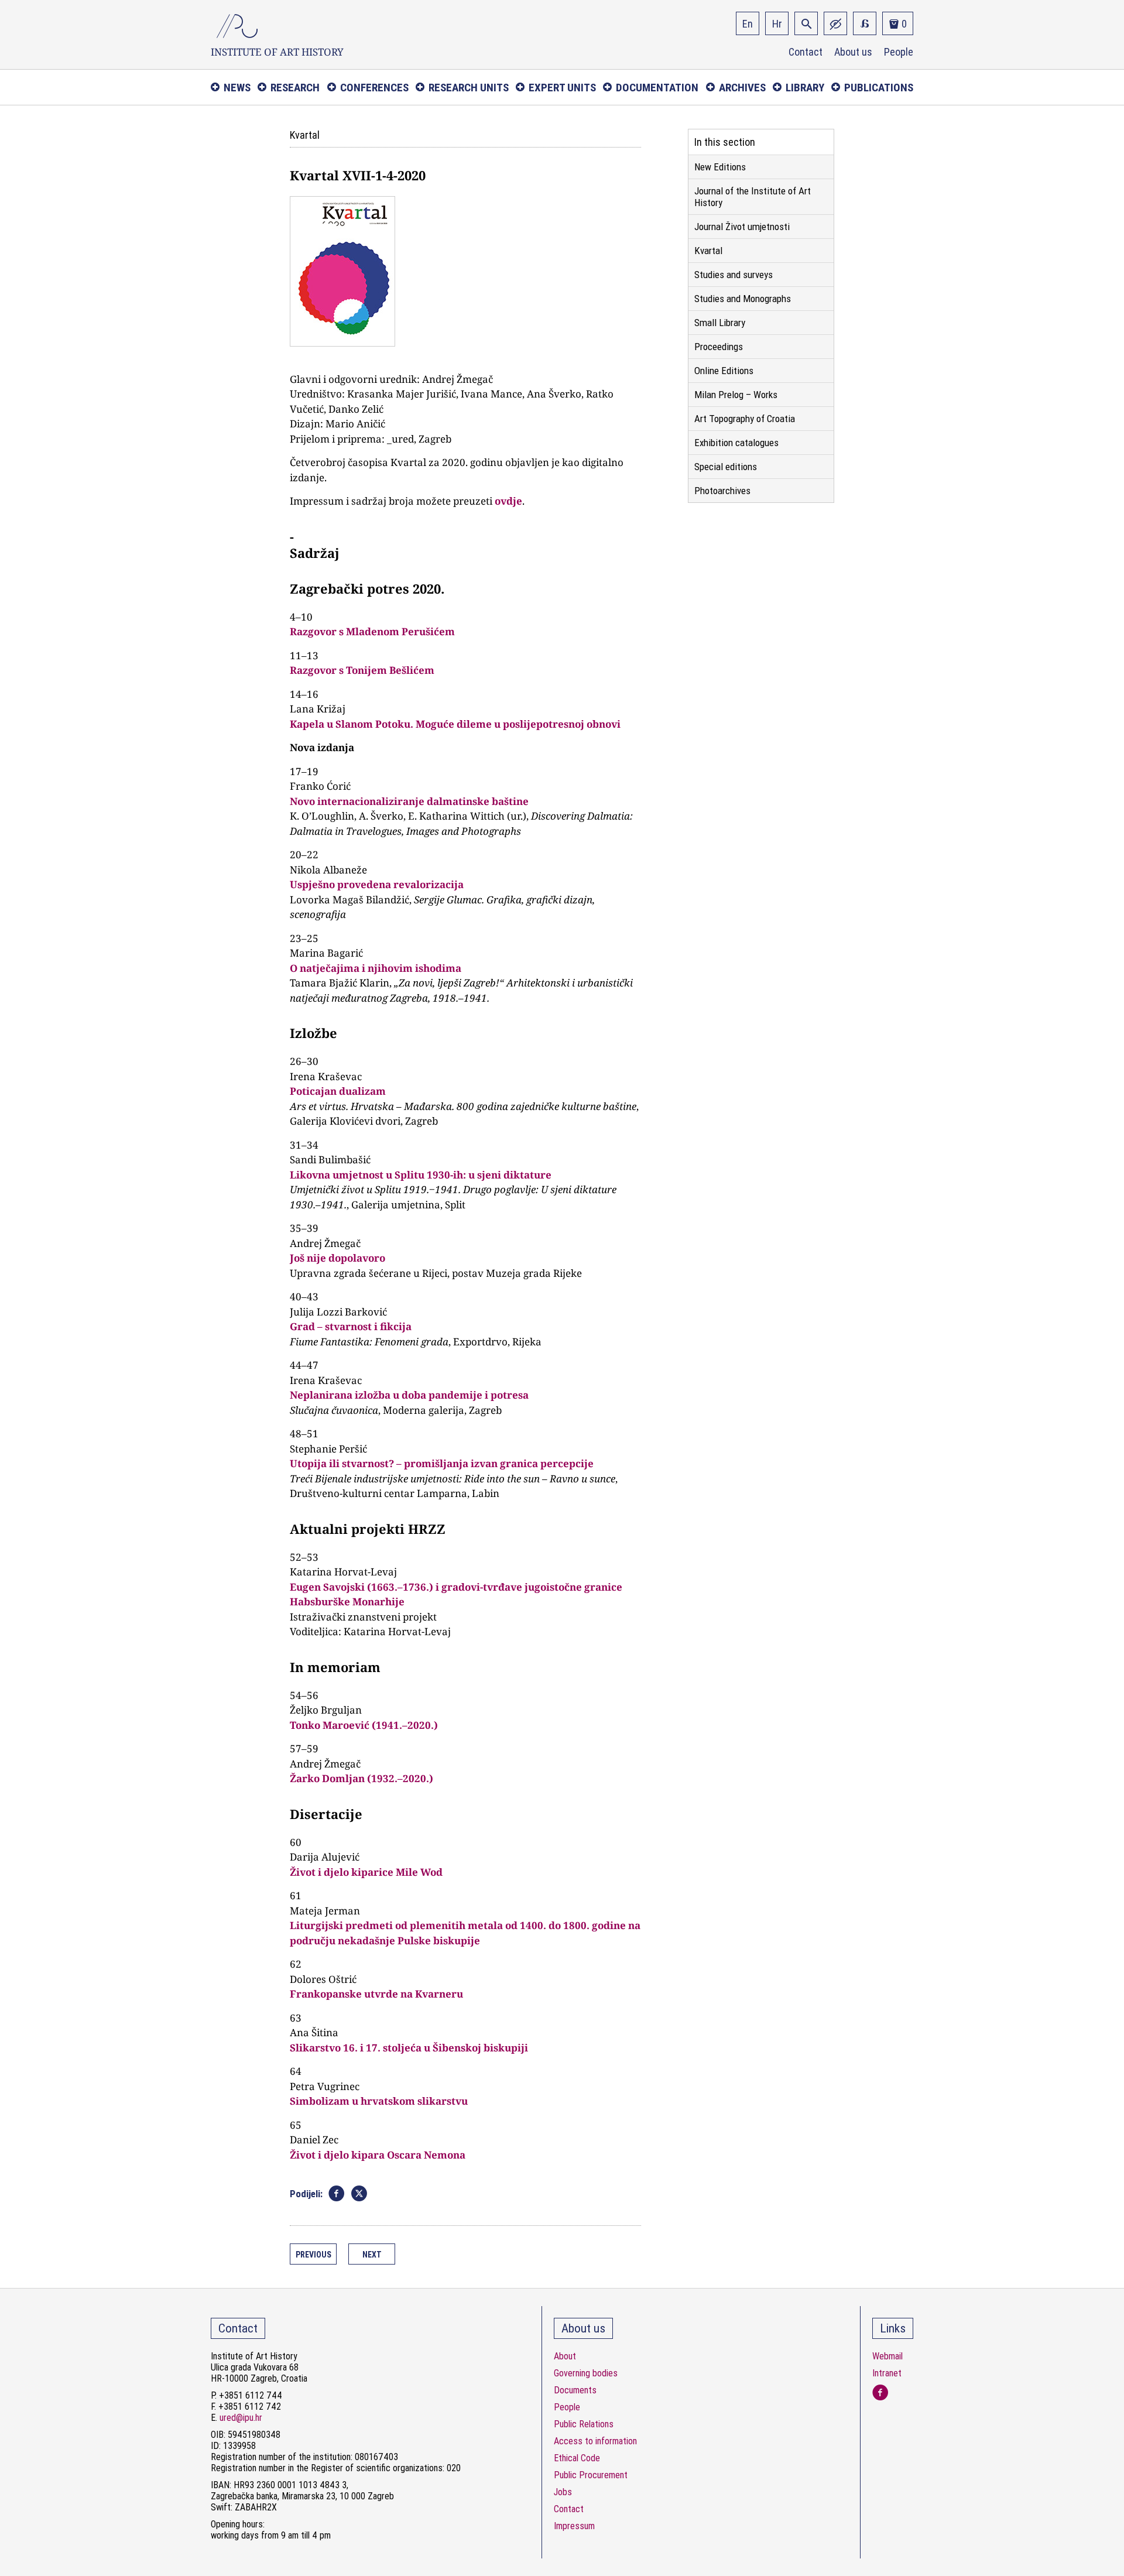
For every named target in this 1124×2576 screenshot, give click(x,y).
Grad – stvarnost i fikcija (351, 1326)
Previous (313, 2255)
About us (853, 52)
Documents (575, 2390)
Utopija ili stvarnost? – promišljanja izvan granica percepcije (442, 1463)
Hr (777, 24)
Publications (879, 88)
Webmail (887, 2356)
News (237, 88)
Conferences (374, 88)
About (565, 2356)
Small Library (720, 323)
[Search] (806, 23)
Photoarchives (722, 491)
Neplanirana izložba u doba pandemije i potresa (409, 1395)
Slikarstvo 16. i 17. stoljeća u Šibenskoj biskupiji (409, 2048)
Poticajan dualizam (338, 1091)
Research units (469, 88)
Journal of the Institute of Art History (753, 197)
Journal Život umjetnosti (742, 227)
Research (295, 88)
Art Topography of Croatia (745, 419)
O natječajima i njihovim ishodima (376, 968)
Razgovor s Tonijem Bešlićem (362, 670)
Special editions (726, 467)
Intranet (887, 2373)
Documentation (657, 88)
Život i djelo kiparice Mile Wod (366, 1872)
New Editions (720, 167)
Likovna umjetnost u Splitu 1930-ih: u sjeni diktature (421, 1175)
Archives (742, 88)
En (748, 24)
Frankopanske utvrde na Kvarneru (376, 1994)
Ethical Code (577, 2458)
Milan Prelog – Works (736, 395)
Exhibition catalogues (736, 443)
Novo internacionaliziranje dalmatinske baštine (409, 801)
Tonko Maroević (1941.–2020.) (364, 1725)
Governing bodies (586, 2373)
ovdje (508, 501)
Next (372, 2255)
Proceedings (719, 347)
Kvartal (708, 251)
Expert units (562, 88)
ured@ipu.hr (241, 2418)
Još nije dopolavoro (337, 1258)
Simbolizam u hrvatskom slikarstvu (379, 2101)
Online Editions (724, 371)
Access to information (595, 2441)
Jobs (563, 2492)
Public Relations (584, 2424)
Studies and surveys (734, 275)
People (899, 52)
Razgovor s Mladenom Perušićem (372, 631)
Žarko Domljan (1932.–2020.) (361, 1778)
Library (805, 88)
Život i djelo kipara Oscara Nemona (378, 2155)
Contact (806, 52)
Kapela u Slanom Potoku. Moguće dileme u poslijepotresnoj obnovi (455, 724)
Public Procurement (591, 2475)
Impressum (574, 2526)
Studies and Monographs (743, 299)
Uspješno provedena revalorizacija (377, 884)
